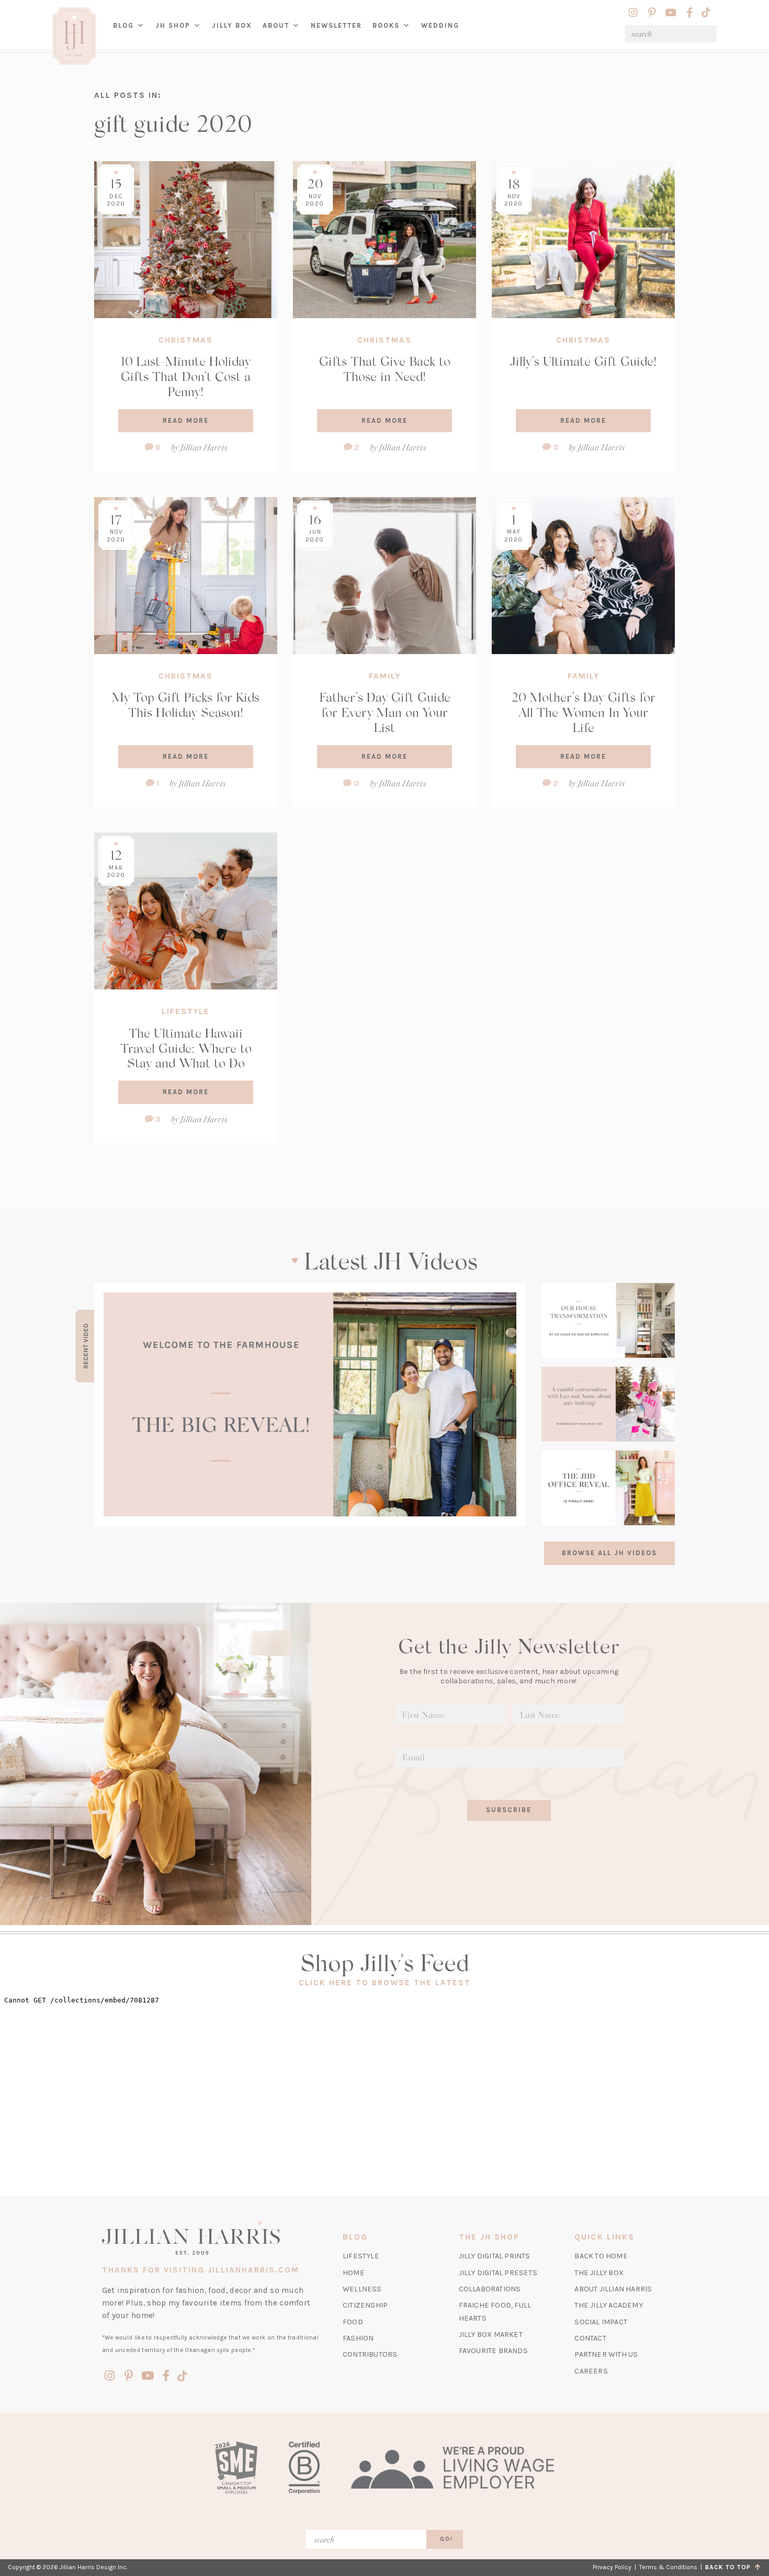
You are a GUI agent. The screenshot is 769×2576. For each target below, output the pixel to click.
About (276, 25)
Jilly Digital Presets (498, 2273)
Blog (123, 25)
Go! (446, 2539)
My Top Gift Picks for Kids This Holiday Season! (186, 704)
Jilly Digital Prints (495, 2256)
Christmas (186, 340)
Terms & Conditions (668, 2567)
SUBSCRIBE (509, 1810)
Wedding (440, 25)
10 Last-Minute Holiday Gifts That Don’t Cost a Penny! (186, 376)
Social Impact (601, 2322)
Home (354, 2273)
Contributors (370, 2354)
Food (353, 2322)
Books (386, 25)
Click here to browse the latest (385, 1983)
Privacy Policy (612, 2567)
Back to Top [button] (730, 2567)
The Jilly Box (599, 2273)
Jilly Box (235, 33)
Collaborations (490, 2289)
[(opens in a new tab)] (310, 1404)
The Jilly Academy (608, 2305)
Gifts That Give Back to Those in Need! (385, 368)
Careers (591, 2371)
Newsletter (336, 25)
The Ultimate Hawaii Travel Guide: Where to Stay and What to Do (186, 1048)
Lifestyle (186, 1011)
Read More (186, 420)
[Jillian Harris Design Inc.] (211, 2238)
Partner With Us (606, 2354)
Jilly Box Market (491, 2335)
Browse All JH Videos (609, 1553)
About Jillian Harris (613, 2289)
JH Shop (173, 25)
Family (385, 676)
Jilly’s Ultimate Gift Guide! (583, 361)
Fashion (358, 2338)
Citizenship (365, 2305)
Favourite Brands (493, 2351)
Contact (590, 2338)
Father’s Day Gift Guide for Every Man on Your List (385, 712)
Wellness (362, 2289)
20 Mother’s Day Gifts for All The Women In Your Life (584, 712)
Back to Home (601, 2256)
